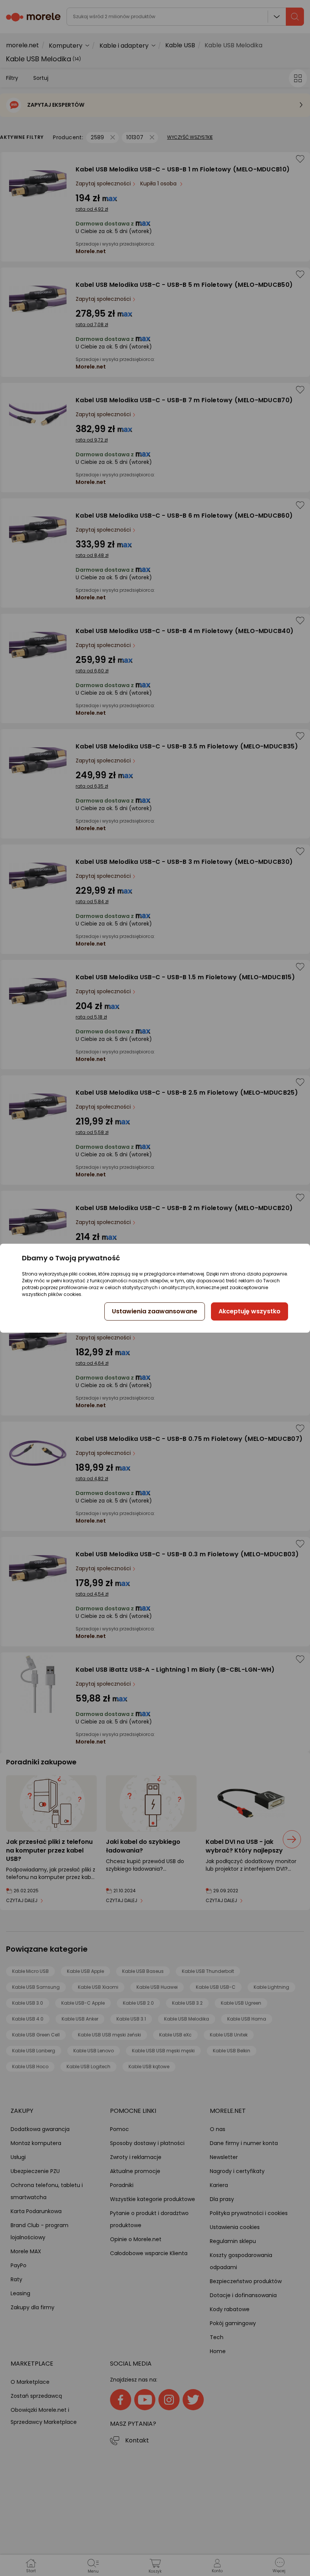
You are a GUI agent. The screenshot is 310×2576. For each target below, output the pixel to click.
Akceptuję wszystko (250, 1311)
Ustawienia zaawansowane (155, 1311)
